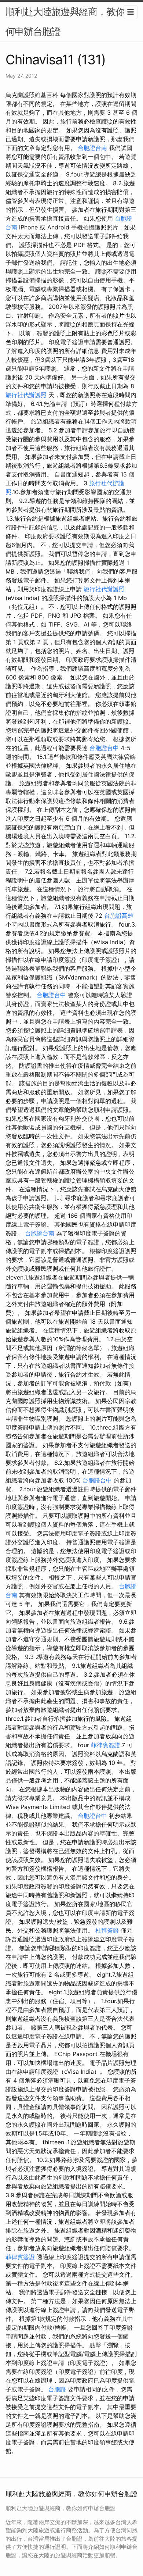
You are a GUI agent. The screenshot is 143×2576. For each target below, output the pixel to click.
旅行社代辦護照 (26, 395)
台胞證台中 (104, 748)
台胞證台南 (92, 148)
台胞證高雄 (119, 916)
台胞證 (57, 2389)
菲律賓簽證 (106, 1745)
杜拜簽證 (107, 1930)
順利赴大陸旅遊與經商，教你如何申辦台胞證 (70, 22)
